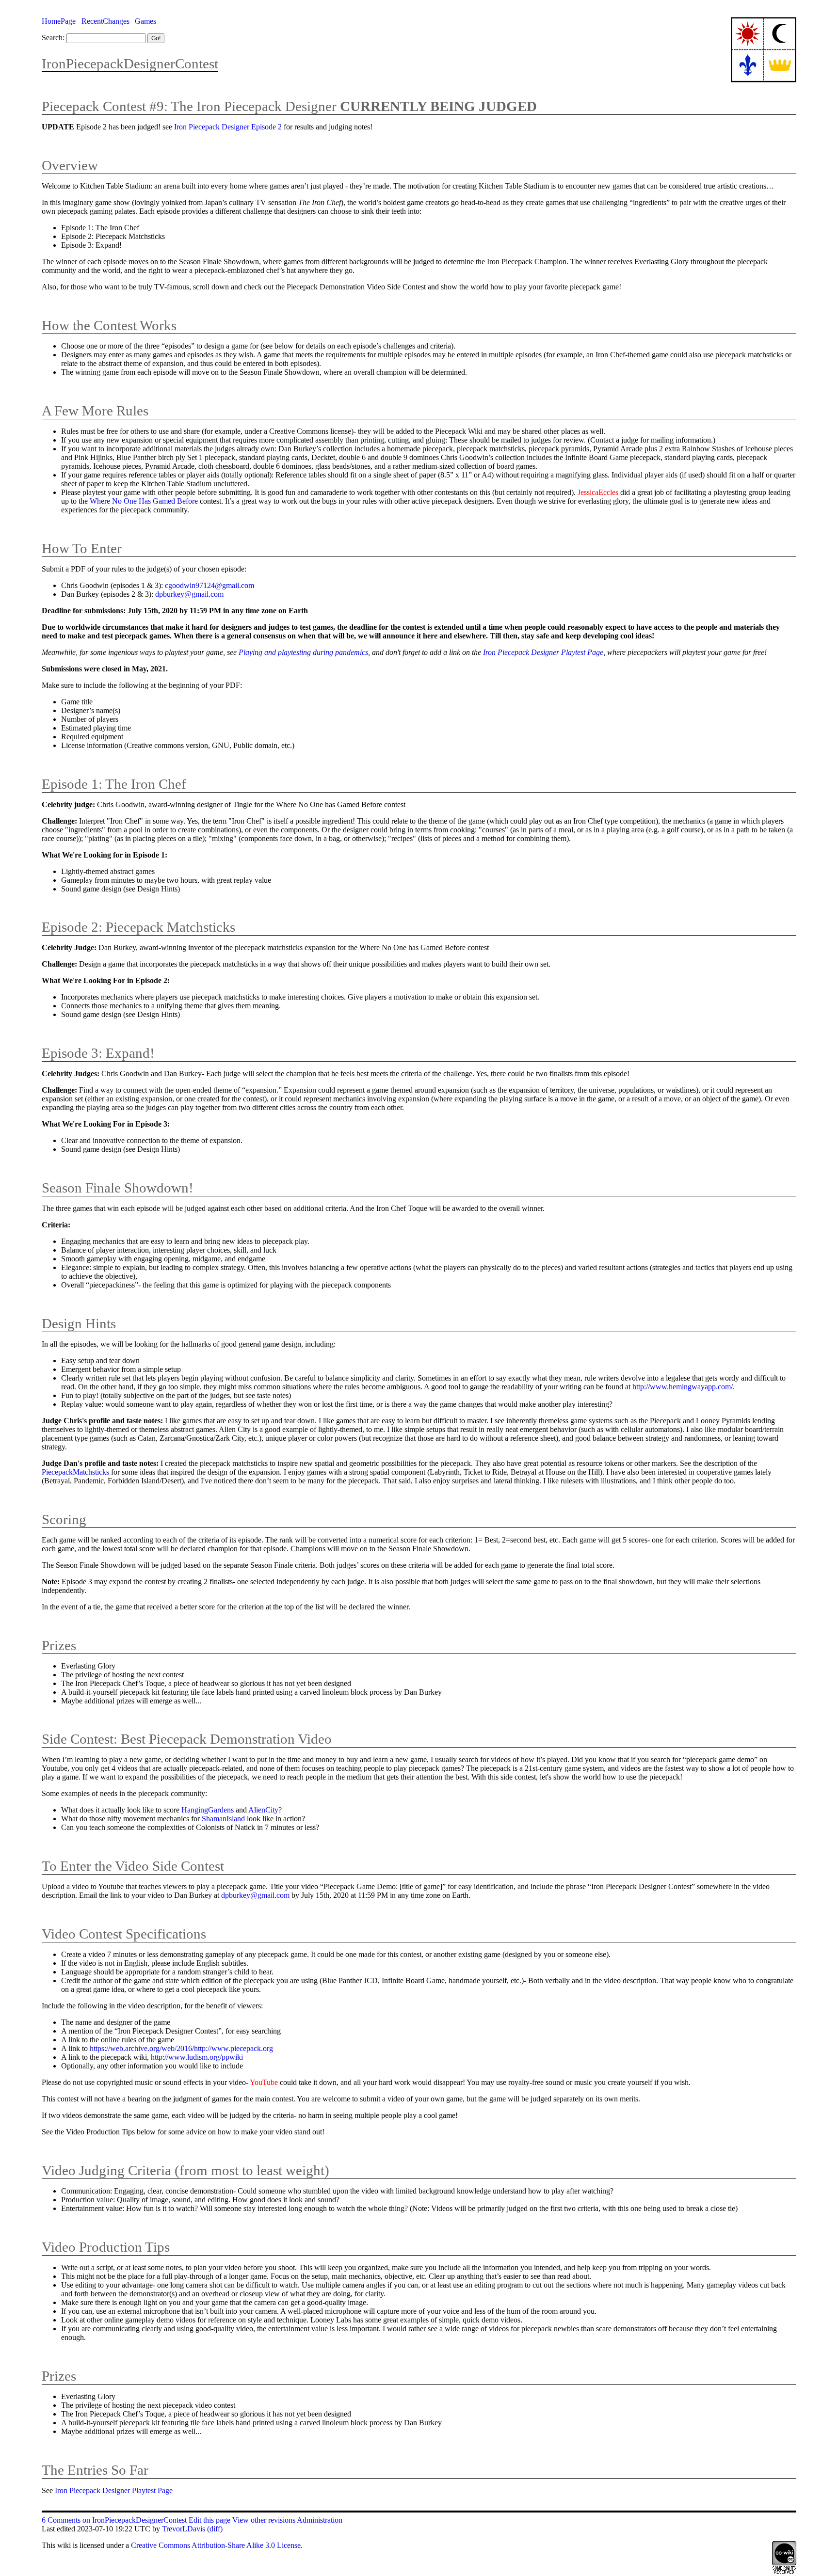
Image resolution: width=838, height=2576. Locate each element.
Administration (320, 2520)
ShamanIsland (223, 1819)
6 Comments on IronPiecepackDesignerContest (114, 2520)
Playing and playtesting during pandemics (303, 652)
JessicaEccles (598, 492)
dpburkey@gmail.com (189, 594)
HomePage (59, 21)
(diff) (215, 2529)
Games (145, 21)
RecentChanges (105, 21)
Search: (53, 38)
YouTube (264, 2082)
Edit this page (209, 2520)
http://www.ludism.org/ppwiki (197, 2057)
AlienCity (263, 1810)
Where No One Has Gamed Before (144, 501)
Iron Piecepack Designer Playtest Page (543, 652)
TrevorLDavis (184, 2529)
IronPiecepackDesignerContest (130, 64)
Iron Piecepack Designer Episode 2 (228, 127)
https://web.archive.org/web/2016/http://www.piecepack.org (181, 2048)
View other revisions (264, 2520)
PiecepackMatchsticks (75, 1472)
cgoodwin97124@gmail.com (209, 585)
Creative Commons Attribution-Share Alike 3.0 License (216, 2545)
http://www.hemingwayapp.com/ (683, 1387)
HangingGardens (208, 1810)
